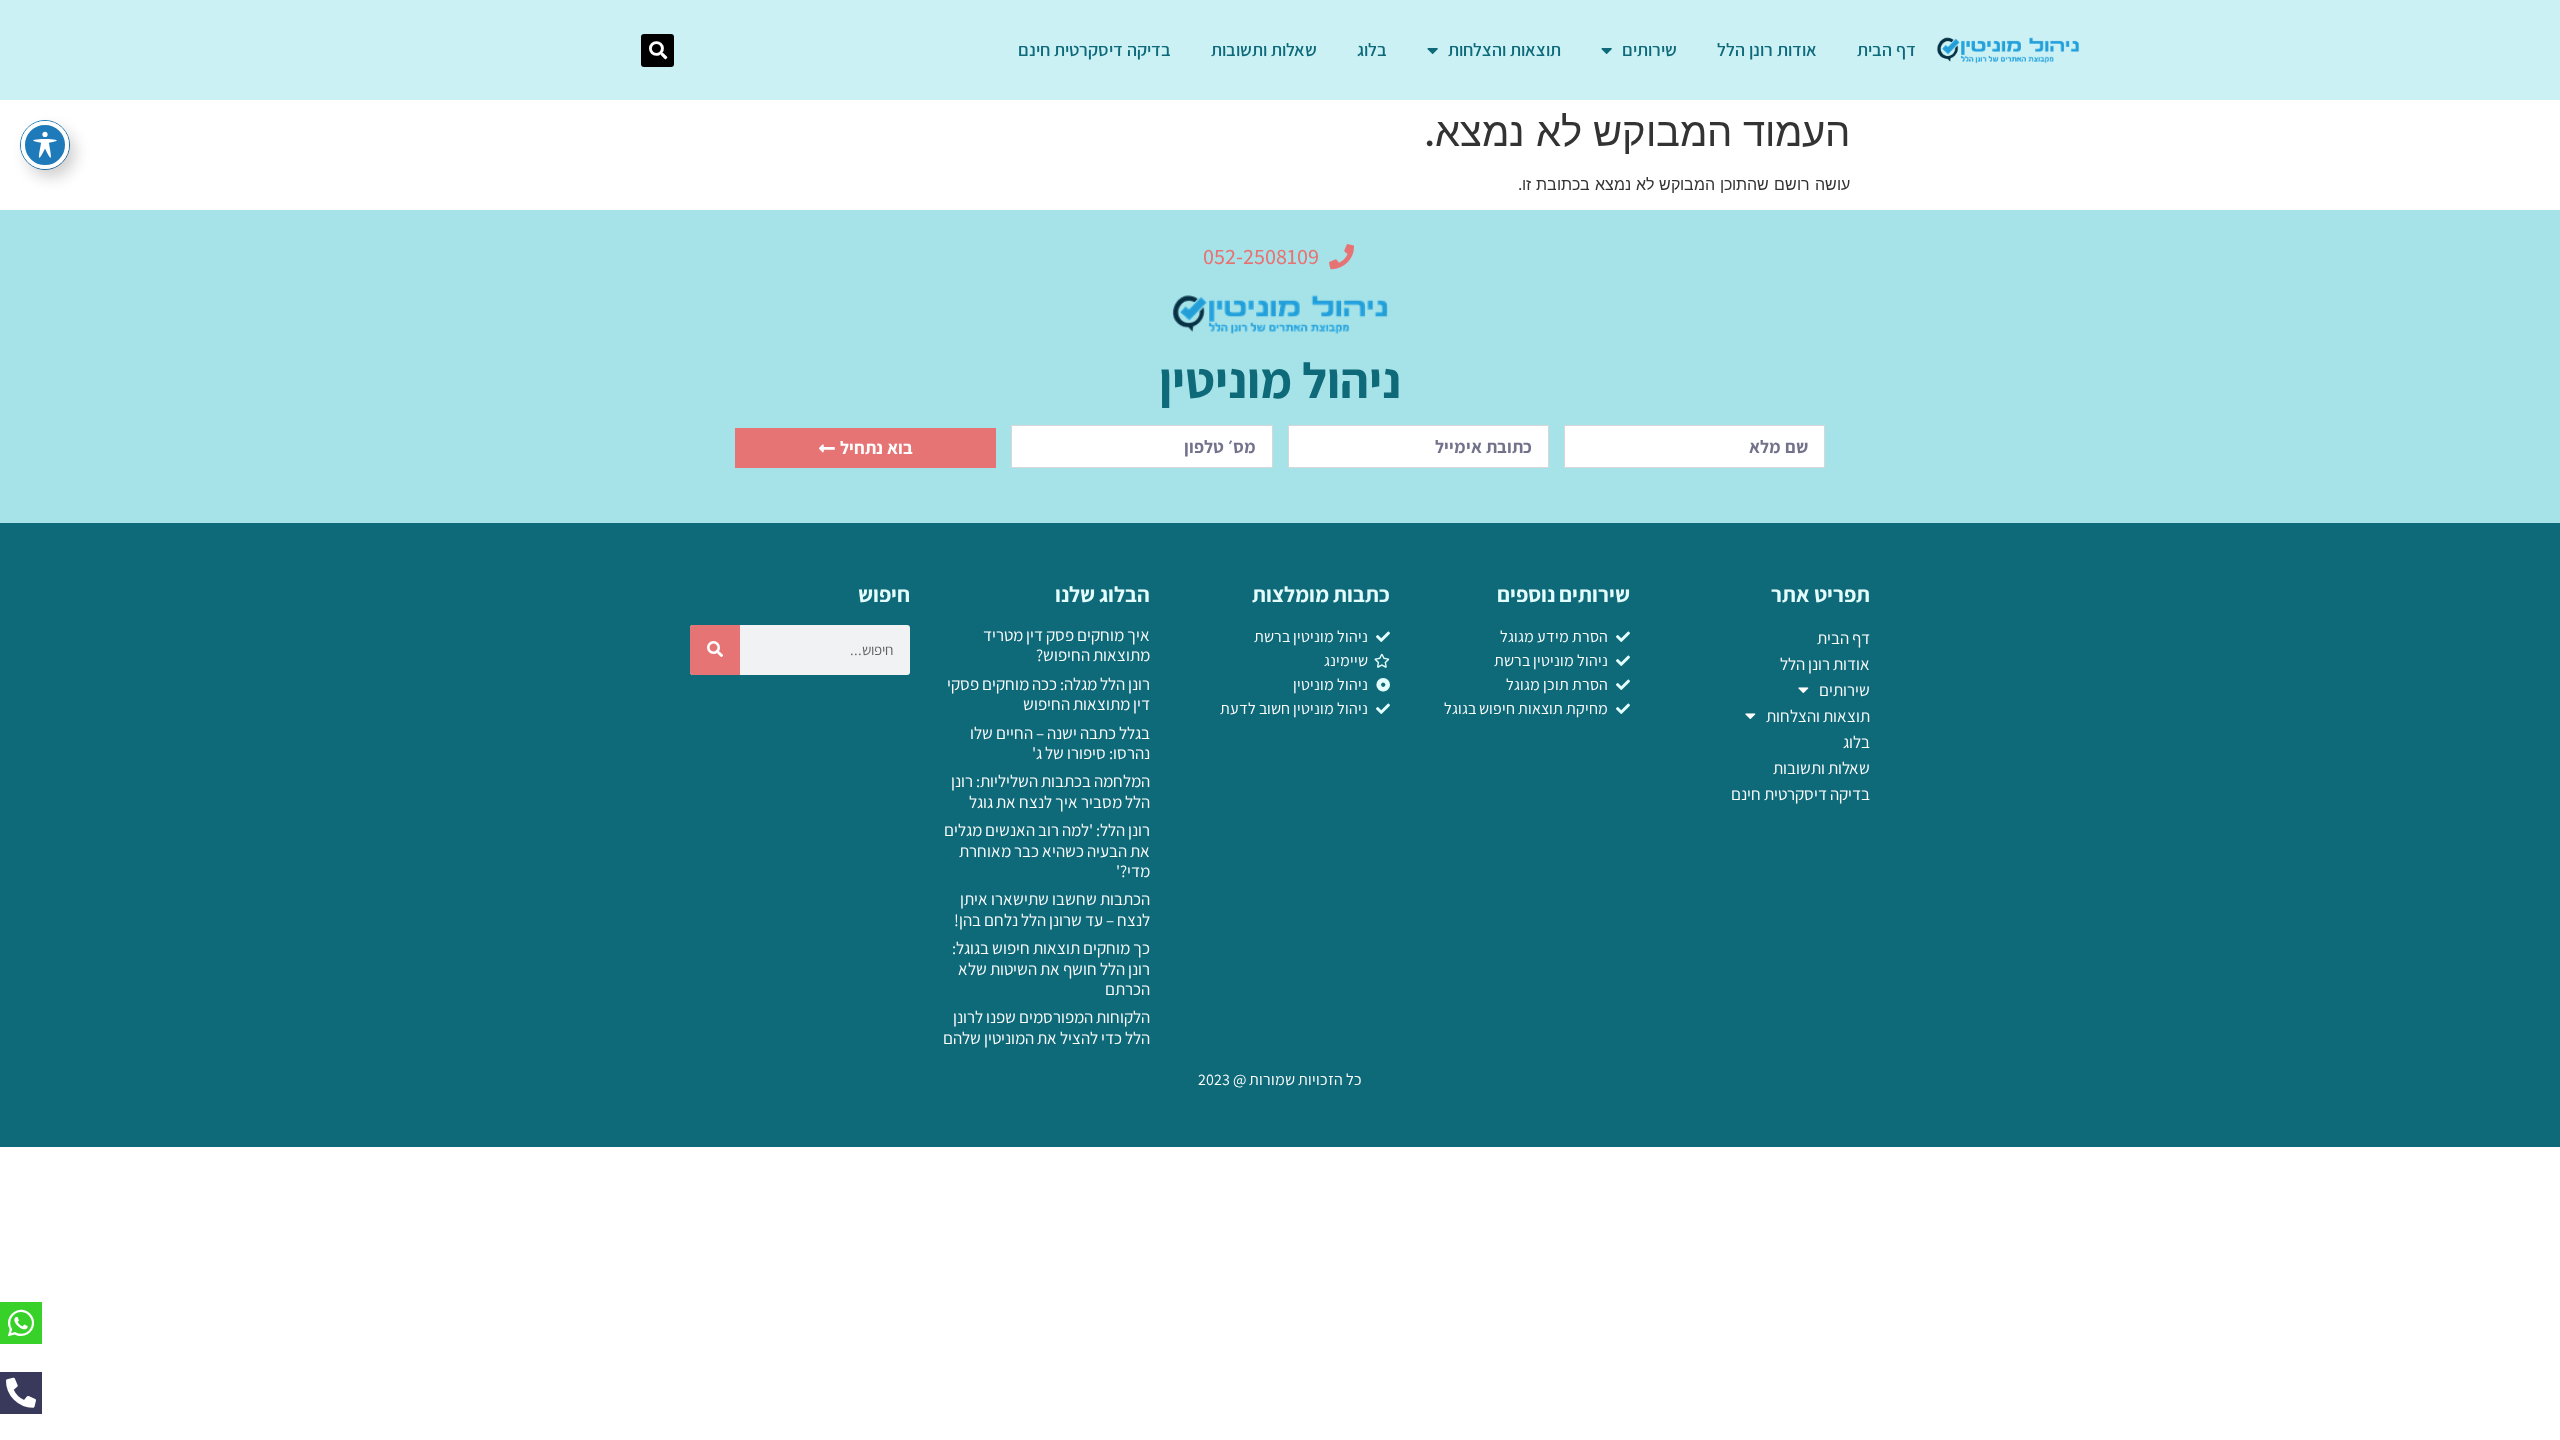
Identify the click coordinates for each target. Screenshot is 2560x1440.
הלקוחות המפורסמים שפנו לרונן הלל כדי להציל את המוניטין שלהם (1046, 1027)
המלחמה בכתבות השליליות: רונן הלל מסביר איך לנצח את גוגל (1050, 791)
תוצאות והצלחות (1504, 49)
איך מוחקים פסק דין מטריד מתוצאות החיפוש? (1066, 645)
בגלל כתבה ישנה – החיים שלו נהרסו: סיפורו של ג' (1060, 743)
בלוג (1372, 49)
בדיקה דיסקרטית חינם (1094, 49)
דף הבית (1886, 49)
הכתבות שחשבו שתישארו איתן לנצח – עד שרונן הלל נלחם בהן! (1052, 909)
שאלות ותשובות (1264, 49)
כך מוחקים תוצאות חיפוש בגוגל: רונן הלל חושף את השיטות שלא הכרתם (1051, 968)
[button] (657, 50)
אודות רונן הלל (1767, 49)
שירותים (1649, 49)
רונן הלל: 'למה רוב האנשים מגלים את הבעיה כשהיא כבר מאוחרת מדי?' (1047, 850)
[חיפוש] (715, 650)
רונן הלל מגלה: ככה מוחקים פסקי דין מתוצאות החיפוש (1048, 694)
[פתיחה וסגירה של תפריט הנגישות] (45, 145)
